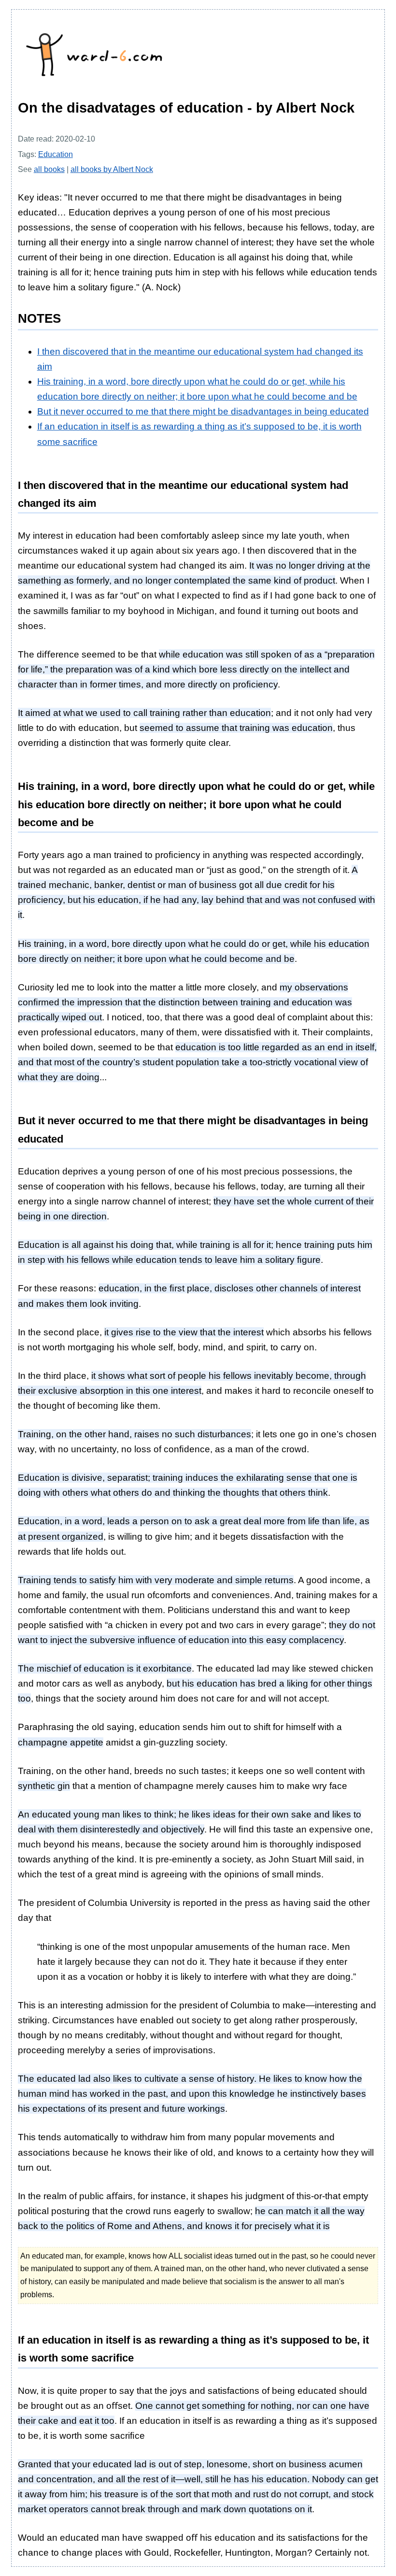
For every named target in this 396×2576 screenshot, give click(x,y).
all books (49, 169)
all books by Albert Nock (112, 169)
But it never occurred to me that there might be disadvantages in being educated (203, 411)
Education (56, 154)
